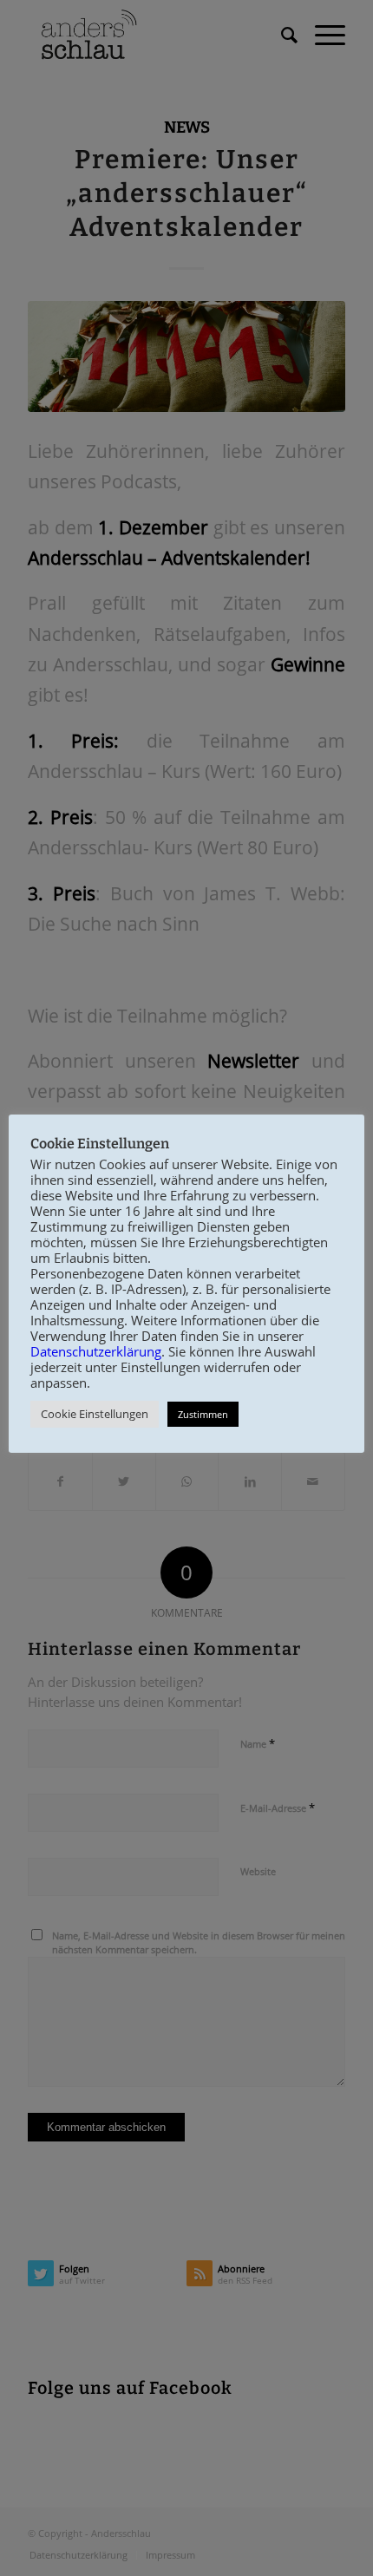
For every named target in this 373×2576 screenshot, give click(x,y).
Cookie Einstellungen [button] (95, 1414)
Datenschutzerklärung (96, 1351)
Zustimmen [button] (203, 1414)
